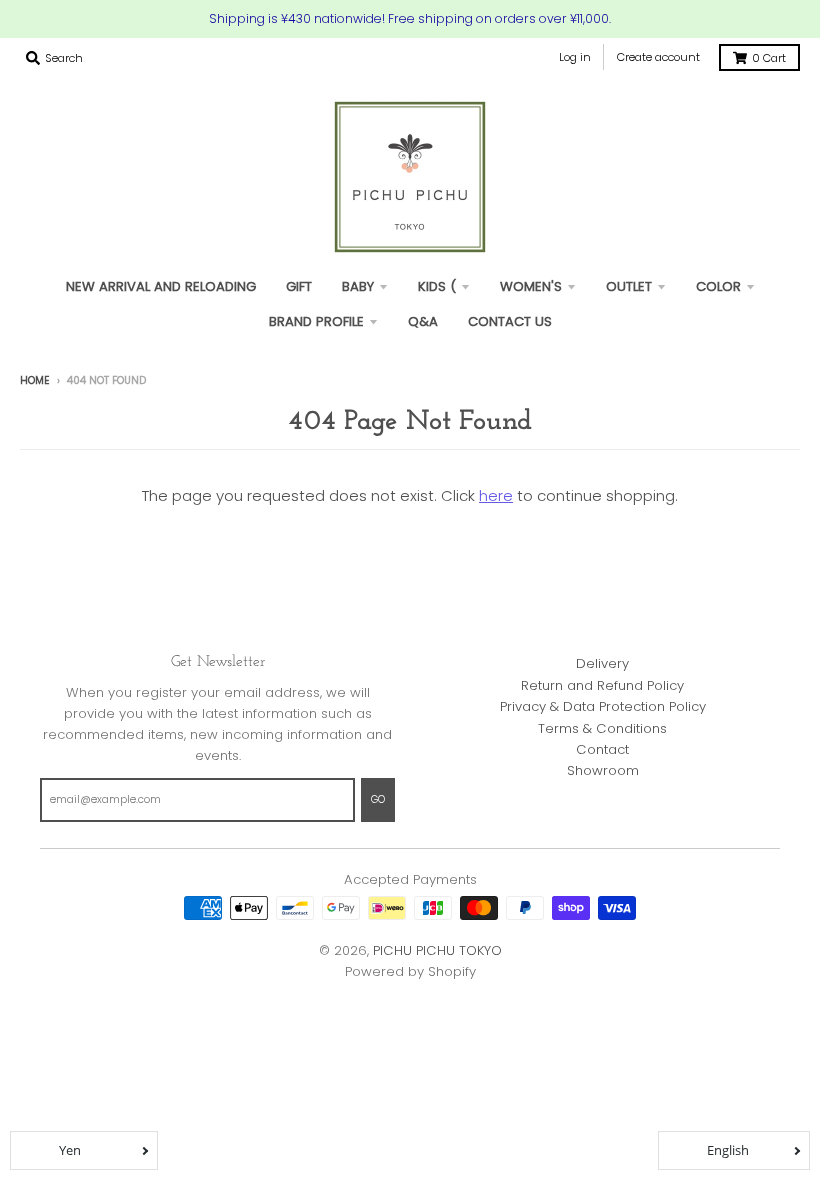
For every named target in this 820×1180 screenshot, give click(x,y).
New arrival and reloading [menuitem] (161, 286)
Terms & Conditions (602, 728)
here (496, 495)
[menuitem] (299, 286)
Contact (602, 749)
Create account (658, 57)
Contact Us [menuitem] (510, 321)
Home (35, 380)
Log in (575, 57)
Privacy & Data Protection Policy (603, 706)
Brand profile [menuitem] (316, 321)
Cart (769, 58)
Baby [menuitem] (358, 286)
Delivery (602, 663)
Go (378, 799)
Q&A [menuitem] (423, 321)
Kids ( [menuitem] (437, 286)
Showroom (603, 770)
